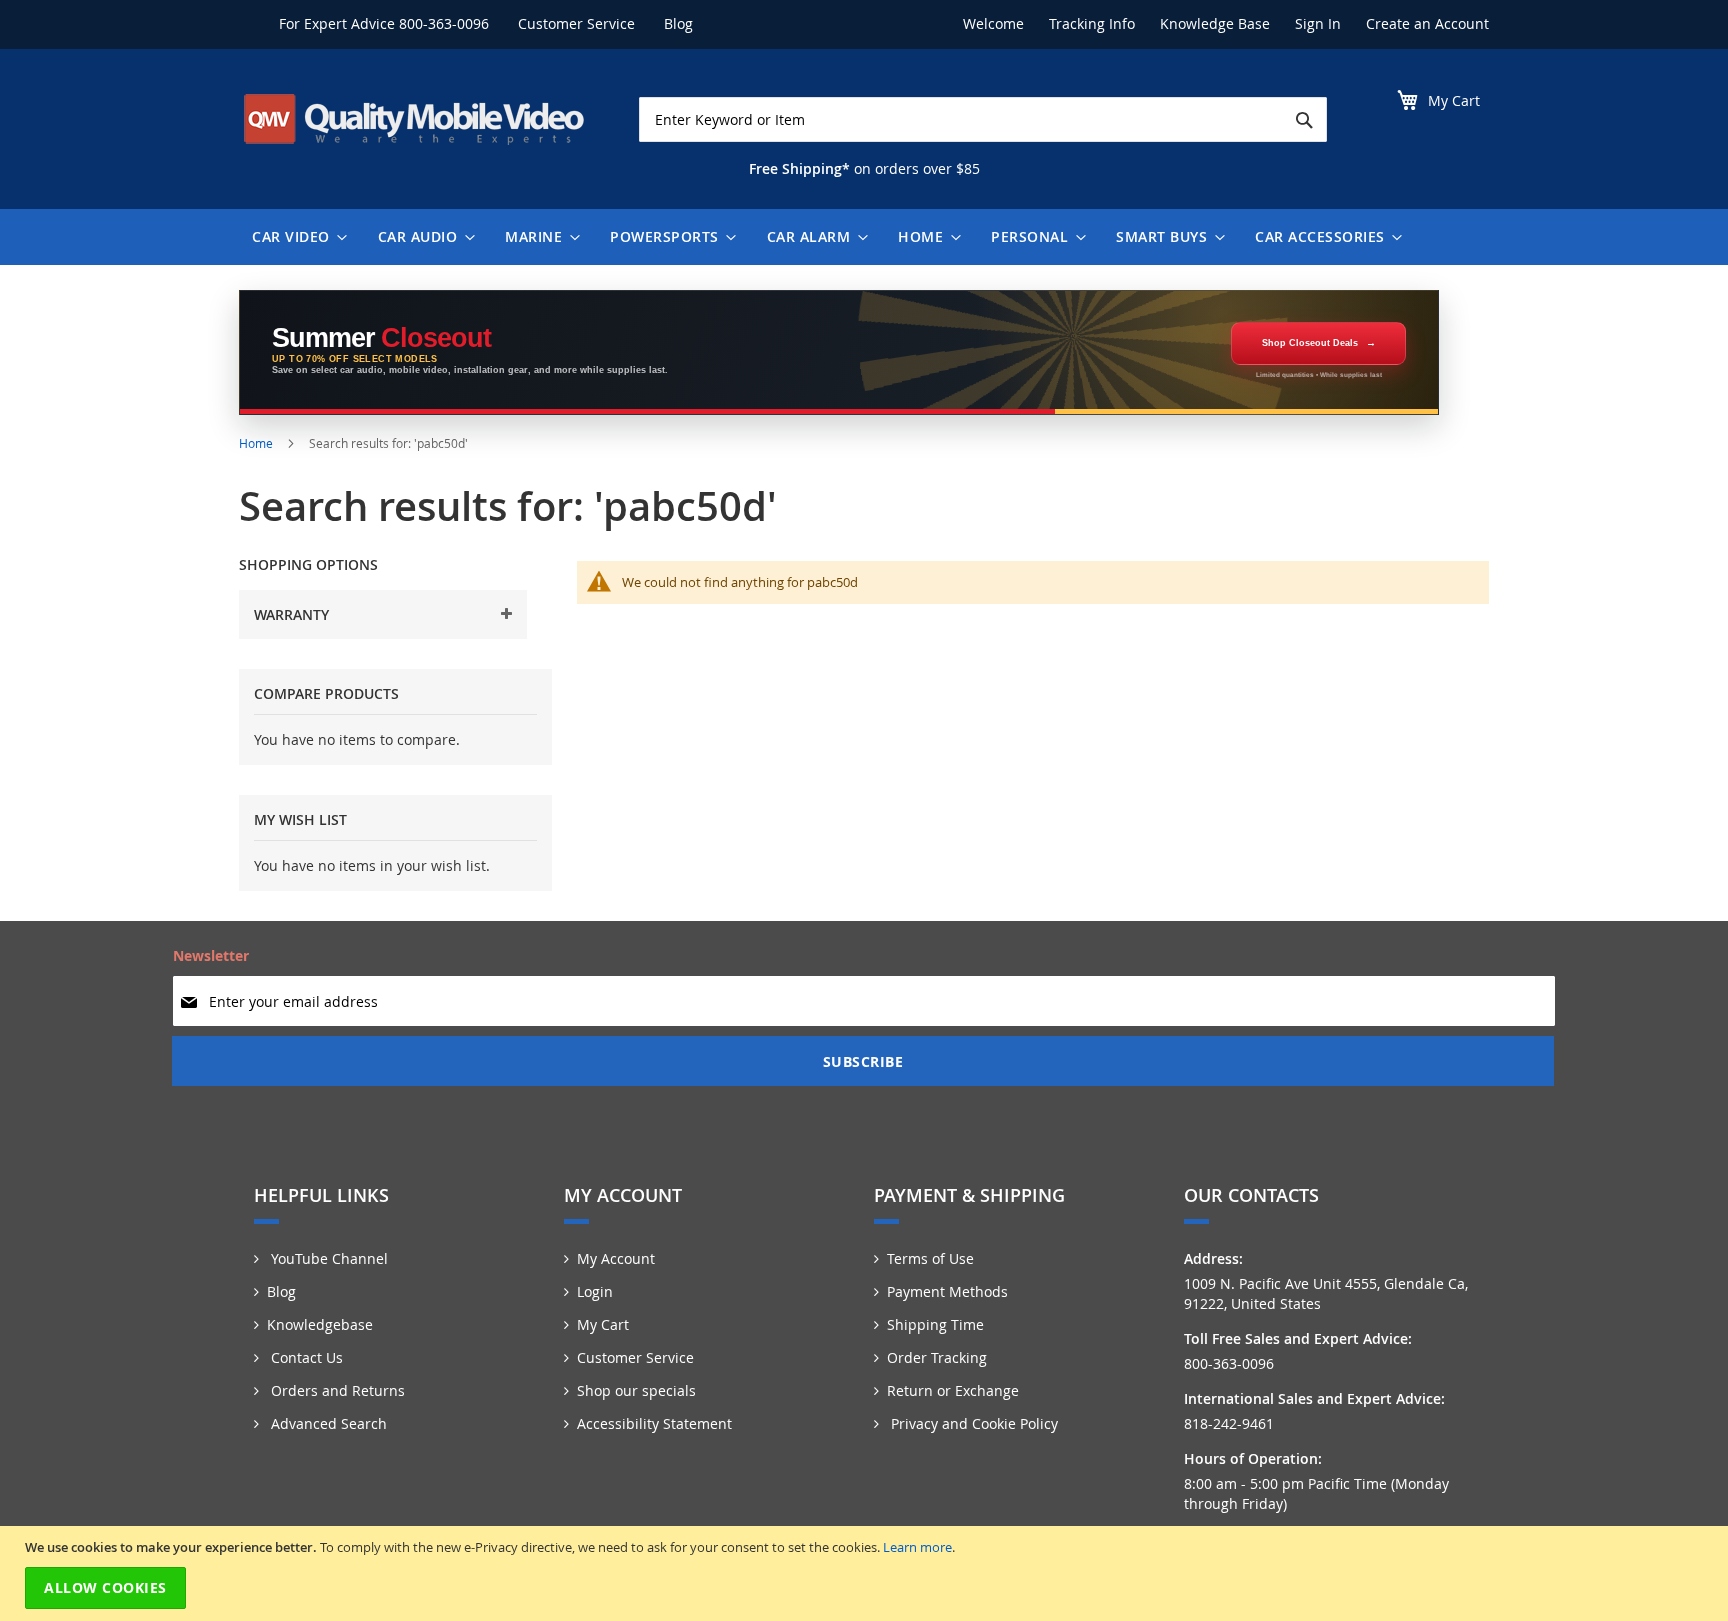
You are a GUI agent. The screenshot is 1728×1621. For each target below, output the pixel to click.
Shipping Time (935, 1324)
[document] (866, 1573)
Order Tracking (937, 1357)
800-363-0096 (444, 23)
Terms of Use (930, 1258)
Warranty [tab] (291, 614)
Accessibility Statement (654, 1423)
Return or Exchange (953, 1390)
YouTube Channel (327, 1258)
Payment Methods (947, 1291)
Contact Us (305, 1357)
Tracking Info (1092, 23)
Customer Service (576, 23)
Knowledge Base (1215, 23)
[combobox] (983, 119)
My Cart (603, 1324)
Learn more (917, 1547)
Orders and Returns (336, 1390)
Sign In (1318, 23)
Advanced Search (327, 1423)
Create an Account (1427, 23)
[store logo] (414, 119)
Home (257, 443)
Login (595, 1291)
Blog (678, 23)
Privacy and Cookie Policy (972, 1423)
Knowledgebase (320, 1324)
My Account (616, 1258)
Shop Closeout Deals (1310, 343)
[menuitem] (295, 237)
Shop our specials (636, 1390)
